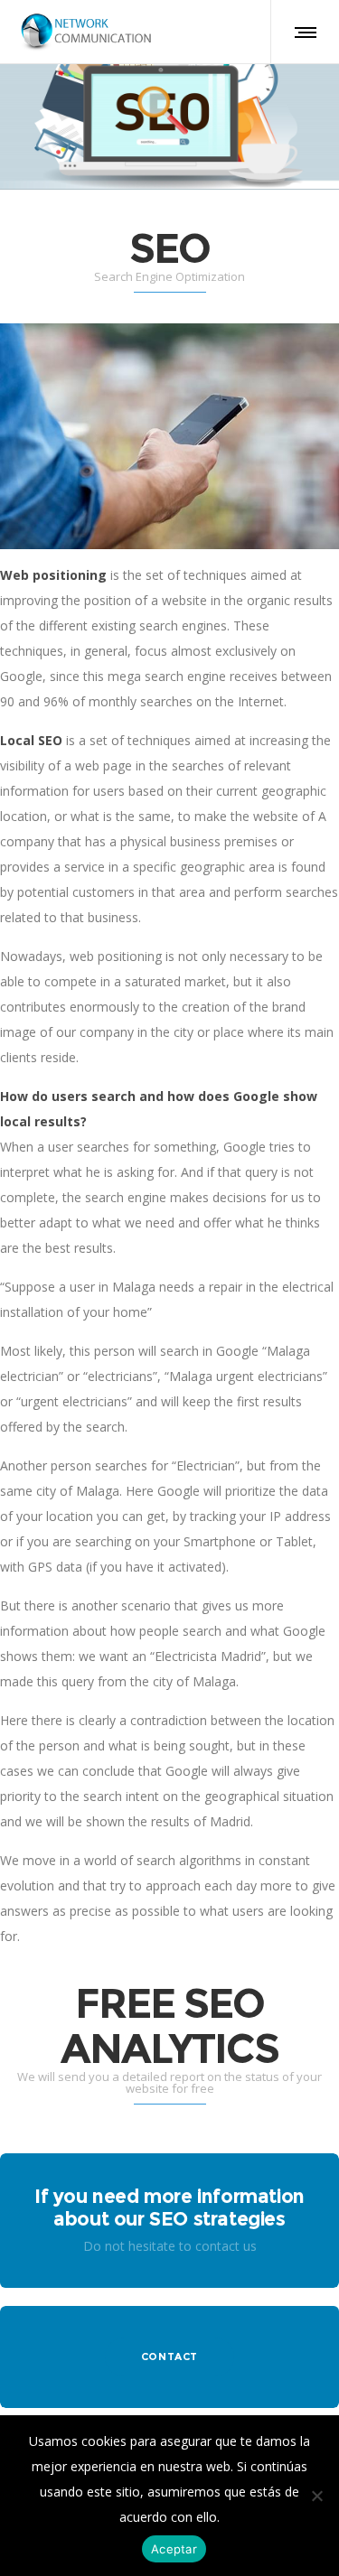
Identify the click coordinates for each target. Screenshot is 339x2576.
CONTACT (170, 2357)
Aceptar (174, 2549)
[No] (316, 2496)
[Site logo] (86, 32)
